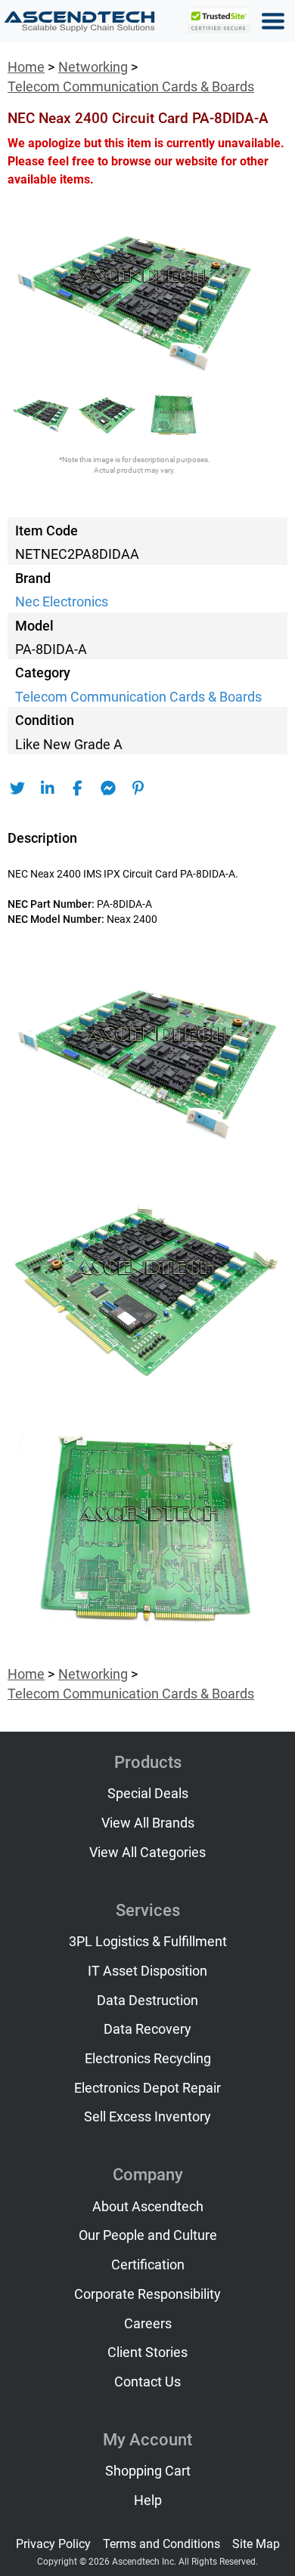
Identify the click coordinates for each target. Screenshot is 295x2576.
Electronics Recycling (148, 2059)
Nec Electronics (62, 602)
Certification (148, 2265)
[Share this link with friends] (17, 788)
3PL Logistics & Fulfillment (148, 1942)
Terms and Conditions (161, 2544)
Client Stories (147, 2352)
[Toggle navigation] (273, 21)
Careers (148, 2324)
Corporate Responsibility (147, 2294)
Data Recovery (147, 2029)
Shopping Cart (148, 2471)
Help (148, 2500)
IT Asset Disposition (147, 1971)
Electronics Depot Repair (147, 2088)
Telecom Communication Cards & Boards (131, 87)
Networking (93, 67)
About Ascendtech (148, 2207)
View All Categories (147, 1853)
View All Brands (148, 1823)
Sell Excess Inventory (147, 2117)
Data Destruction (147, 2001)
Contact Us (147, 2382)
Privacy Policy (53, 2544)
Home (26, 67)
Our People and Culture (148, 2235)
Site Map (256, 2544)
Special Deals (148, 1794)
